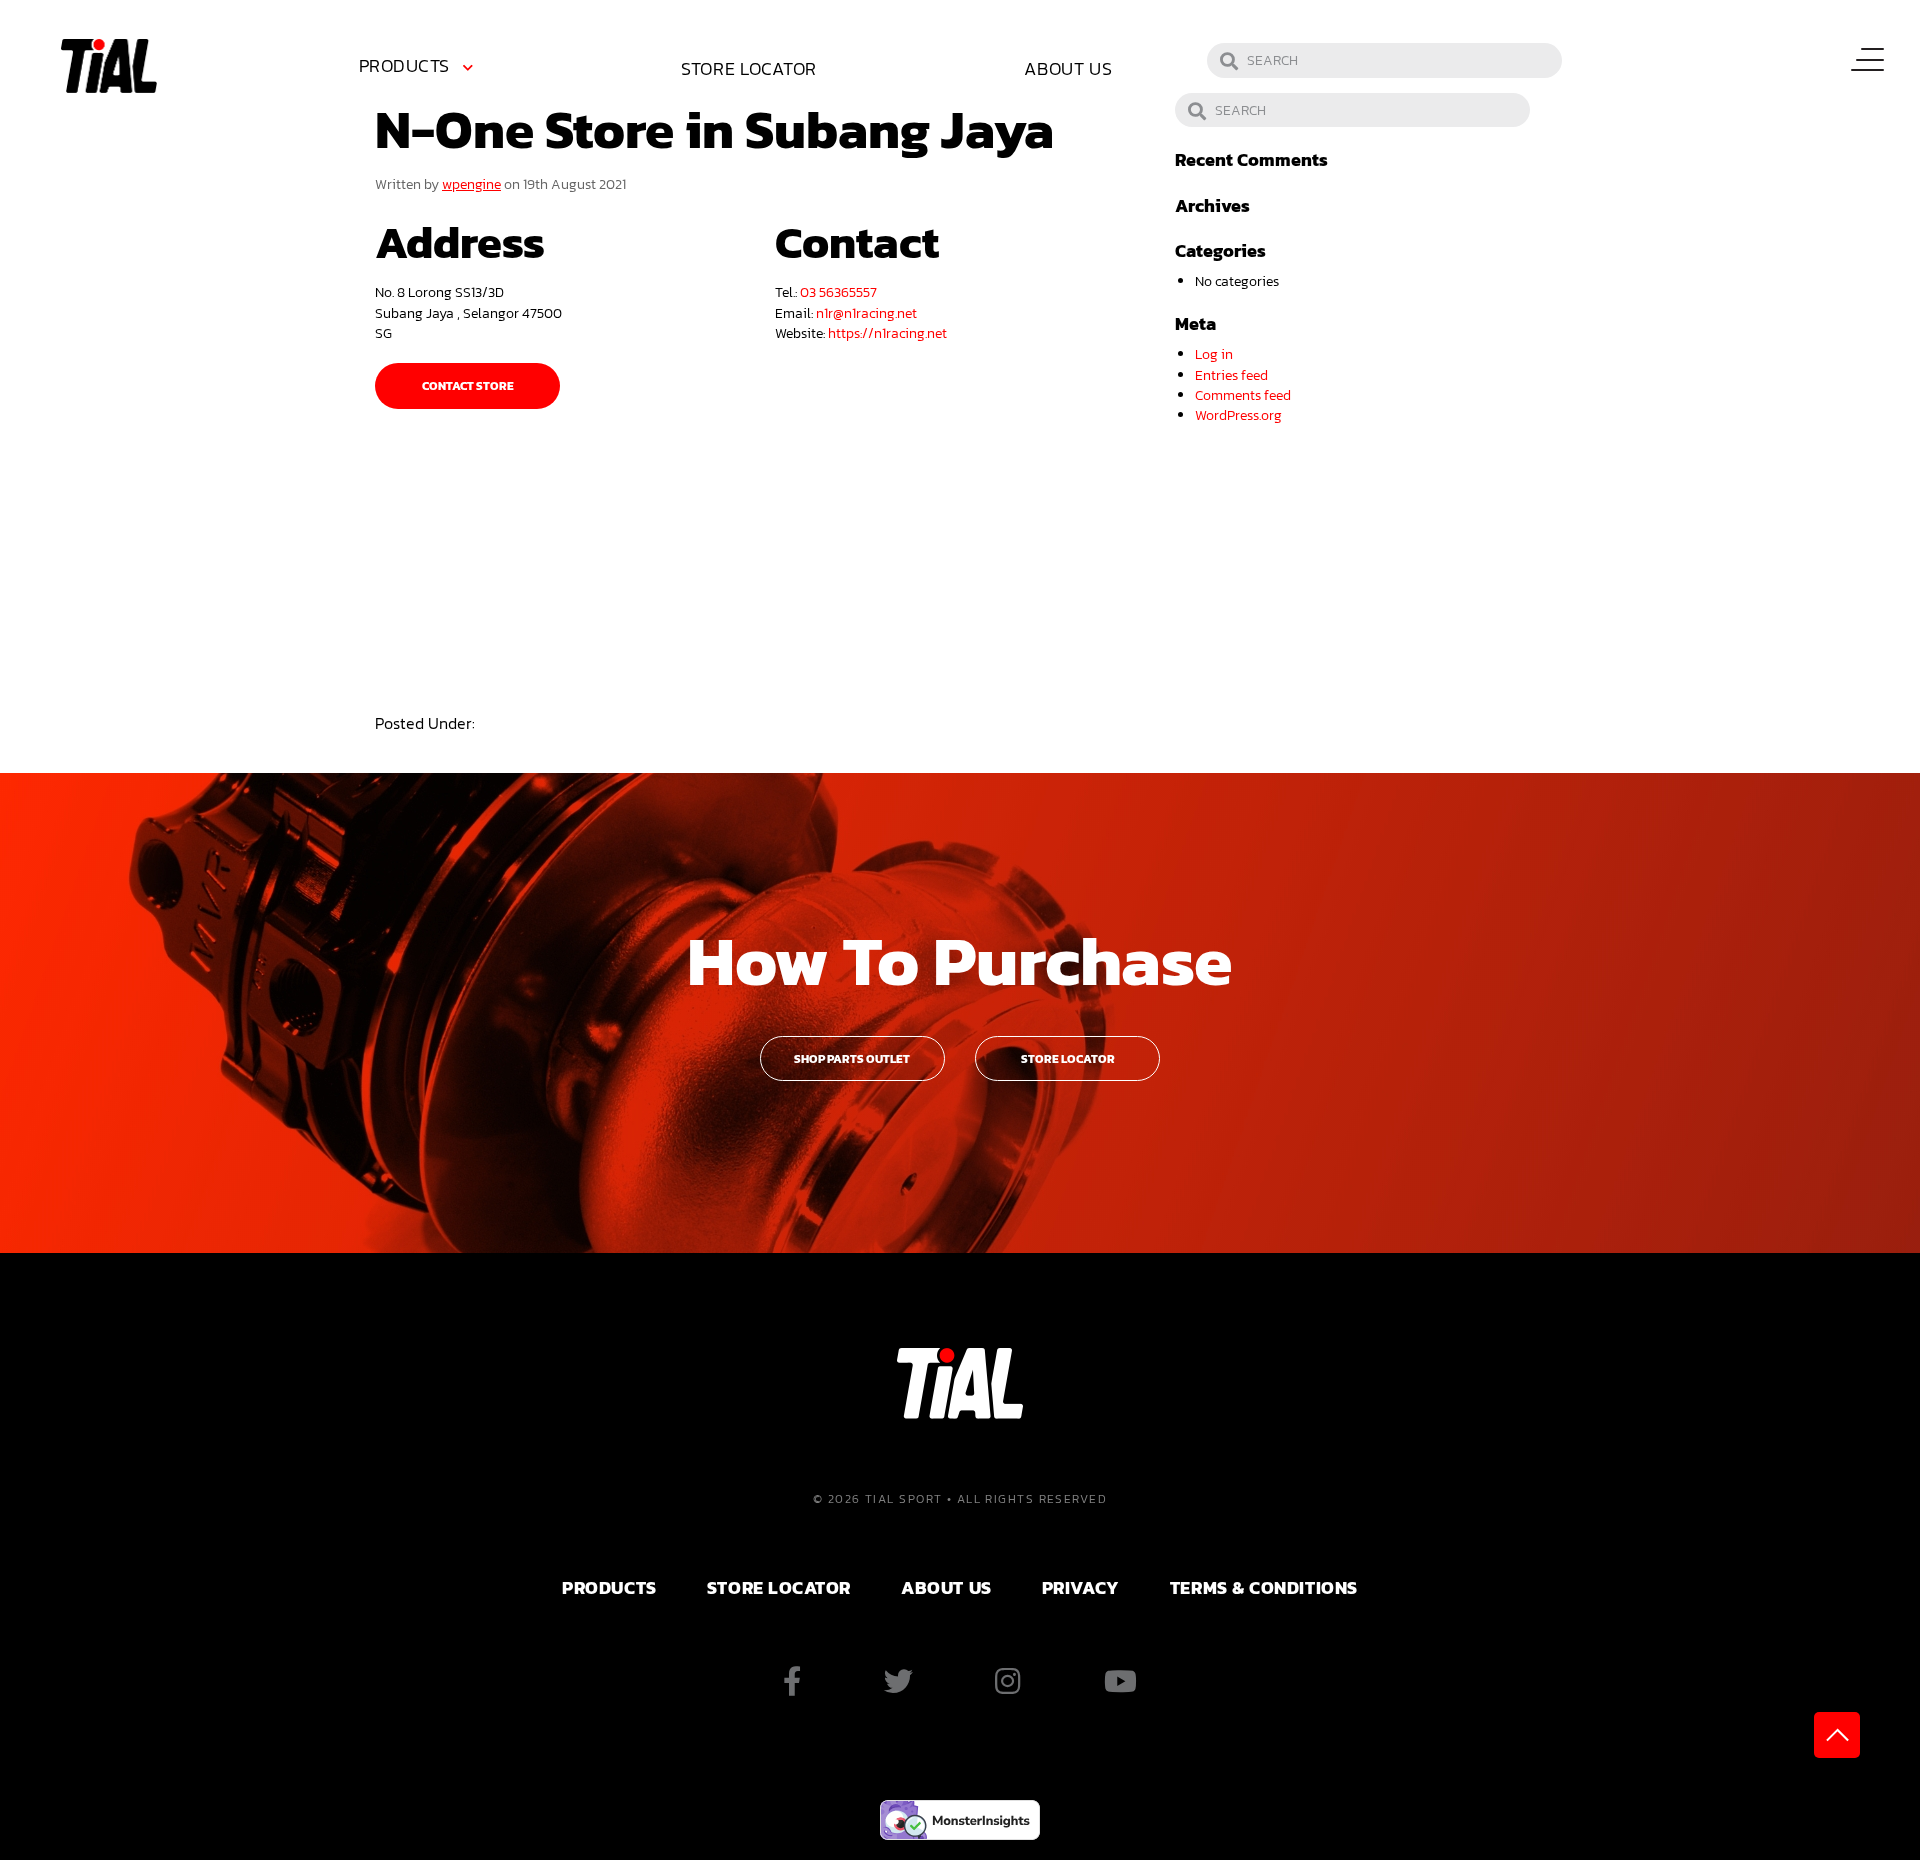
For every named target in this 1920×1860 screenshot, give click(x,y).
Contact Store (468, 386)
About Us (1068, 68)
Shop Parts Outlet (852, 1059)
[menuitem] (420, 69)
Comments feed (1243, 395)
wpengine (471, 184)
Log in (1214, 354)
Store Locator (749, 68)
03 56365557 (838, 292)
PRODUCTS (609, 1587)
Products (404, 65)
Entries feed (1231, 375)
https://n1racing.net (887, 333)
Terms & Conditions (1264, 1587)
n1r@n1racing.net (866, 313)
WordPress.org (1238, 415)
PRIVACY (1081, 1587)
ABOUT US (946, 1587)
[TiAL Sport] (109, 64)
